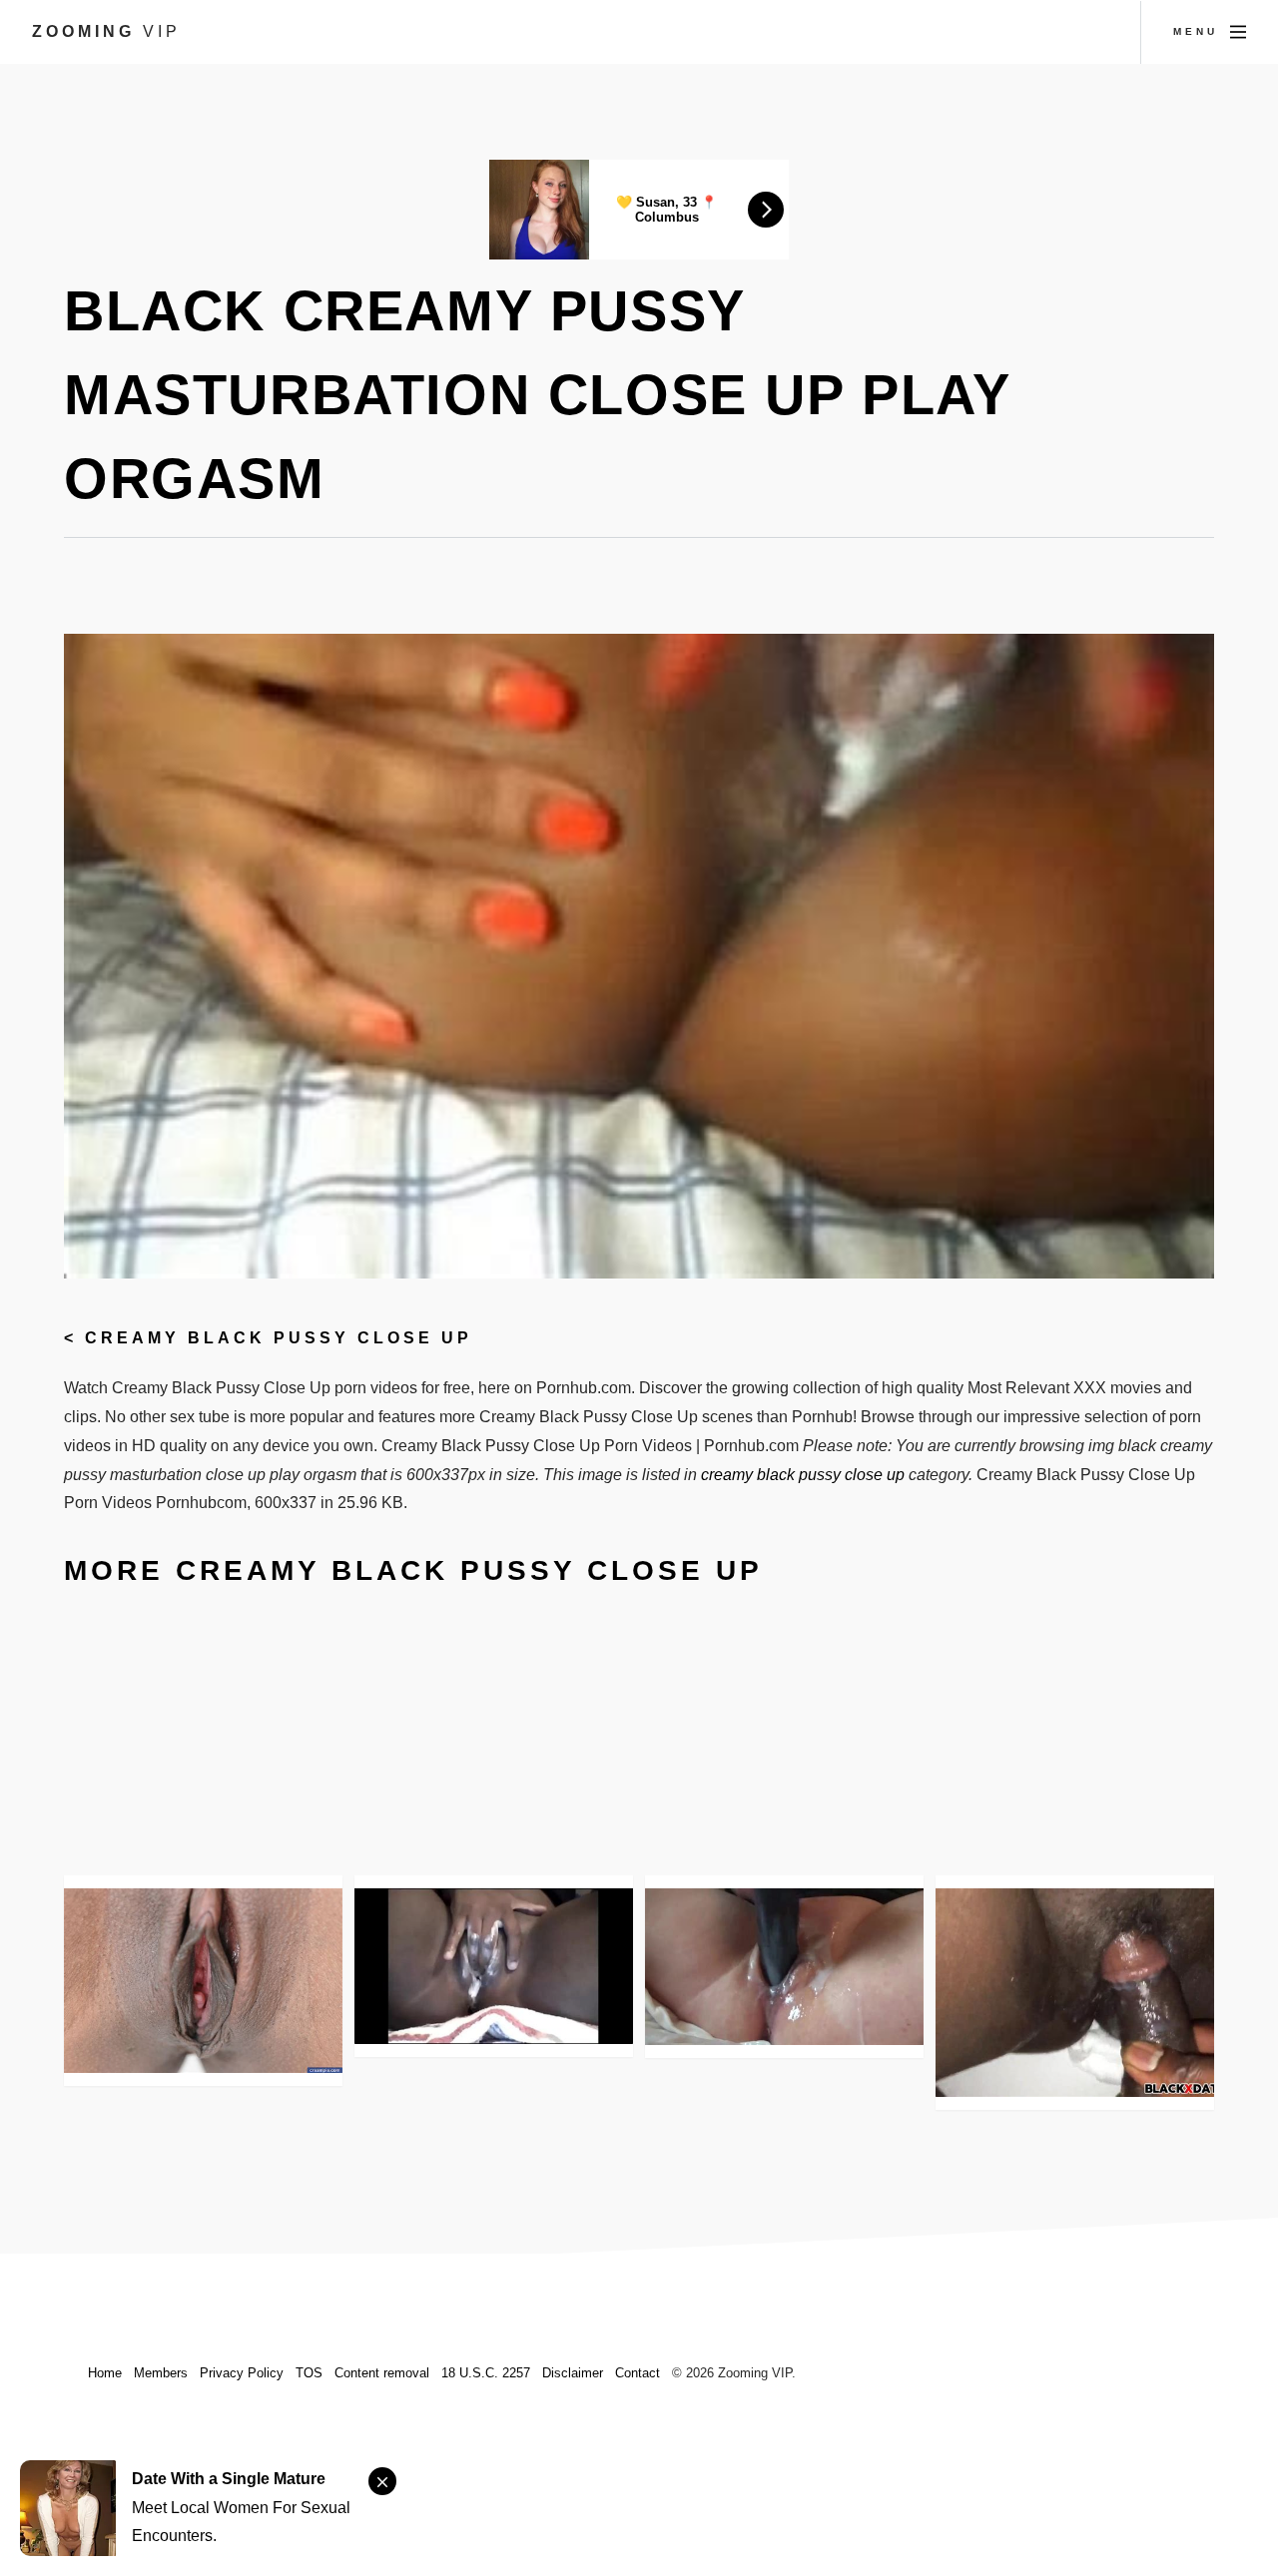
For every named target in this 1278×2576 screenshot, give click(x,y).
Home (105, 2373)
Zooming (106, 31)
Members (161, 2373)
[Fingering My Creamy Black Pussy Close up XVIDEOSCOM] (494, 1967)
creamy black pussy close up (279, 1338)
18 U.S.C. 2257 (486, 2373)
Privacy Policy (242, 2373)
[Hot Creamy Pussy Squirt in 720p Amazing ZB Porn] (784, 1967)
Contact (638, 2373)
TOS (309, 2373)
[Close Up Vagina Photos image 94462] (203, 1981)
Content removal (382, 2373)
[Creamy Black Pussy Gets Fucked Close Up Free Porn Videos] (1075, 1993)
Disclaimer (573, 2373)
